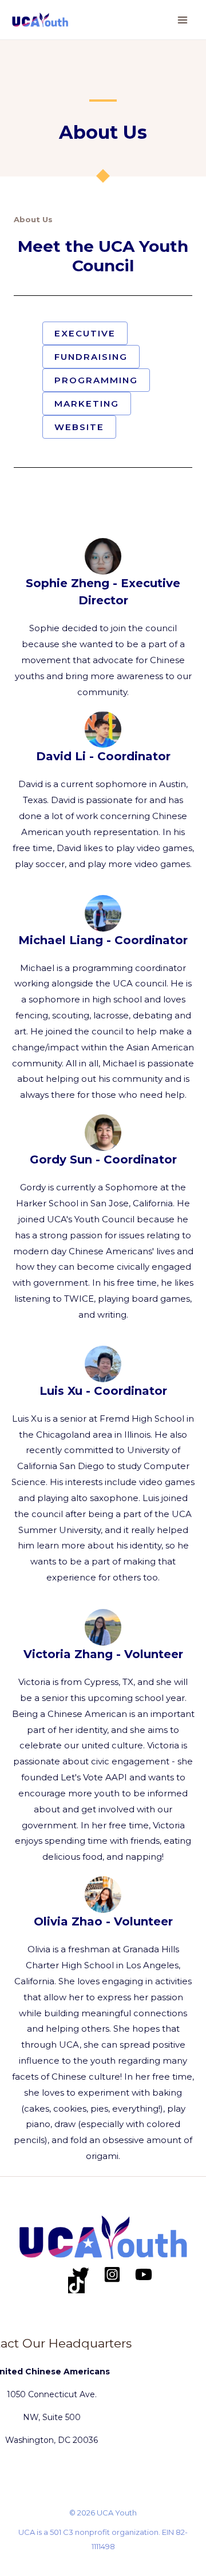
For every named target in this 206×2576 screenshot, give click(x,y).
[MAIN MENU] (183, 20)
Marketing (87, 404)
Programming (96, 380)
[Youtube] (144, 2274)
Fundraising (91, 357)
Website (79, 427)
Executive (85, 333)
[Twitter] (81, 2274)
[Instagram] (112, 2274)
